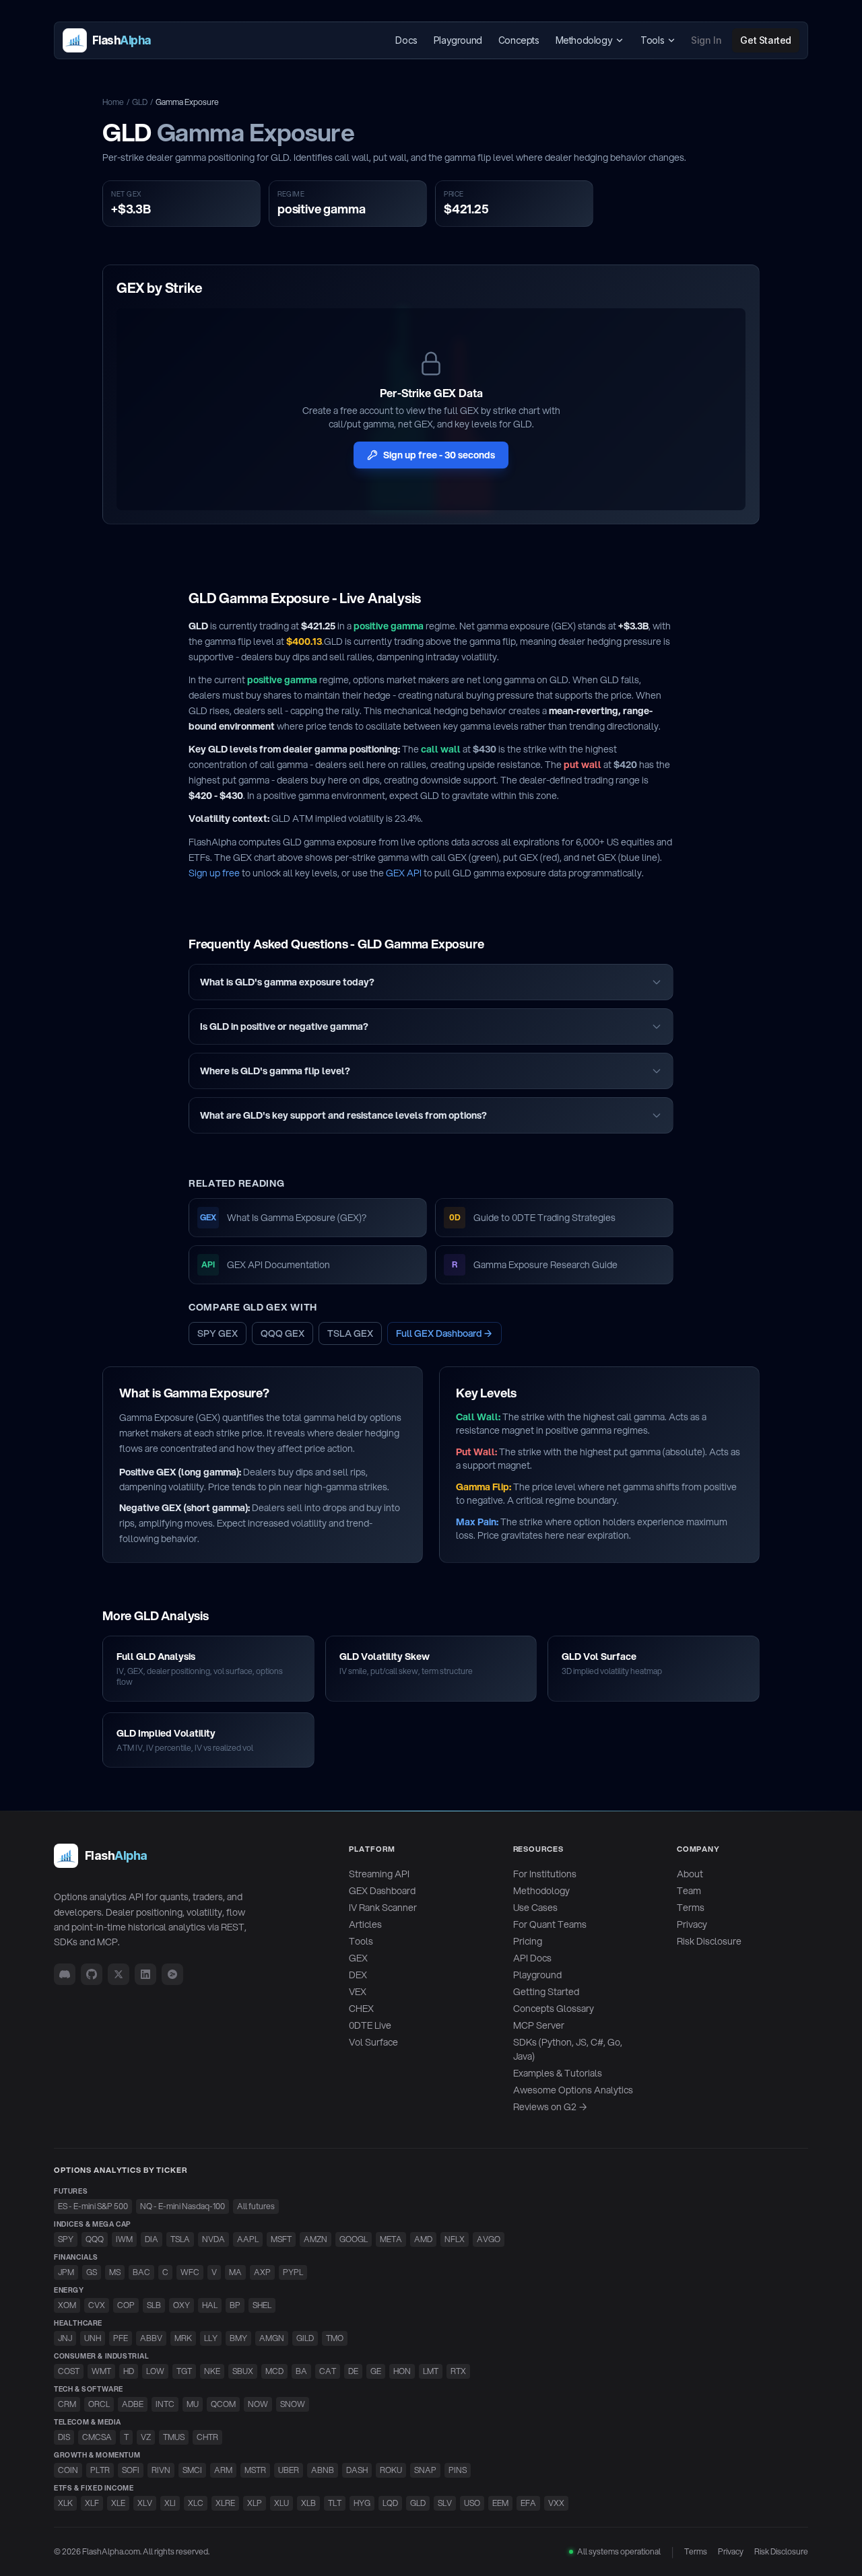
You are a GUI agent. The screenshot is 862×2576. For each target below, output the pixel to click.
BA (301, 2371)
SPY (66, 2239)
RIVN (161, 2470)
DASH (357, 2470)
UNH (93, 2338)
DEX (358, 1975)
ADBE (133, 2404)
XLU (281, 2503)
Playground (458, 40)
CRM (67, 2404)
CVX (97, 2305)
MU (193, 2404)
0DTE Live (370, 2025)
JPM (66, 2272)
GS (92, 2272)
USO (472, 2503)
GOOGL (354, 2239)
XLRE (225, 2503)
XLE (118, 2503)
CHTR (207, 2437)
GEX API (404, 873)
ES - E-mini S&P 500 (93, 2206)
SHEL (262, 2305)
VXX (556, 2503)
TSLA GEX (350, 1333)
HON (402, 2371)
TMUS (174, 2437)
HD (129, 2371)
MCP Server (539, 2025)
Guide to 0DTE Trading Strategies (533, 1218)
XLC (196, 2503)
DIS (64, 2437)
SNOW (293, 2404)
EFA (528, 2503)
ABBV (151, 2338)
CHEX (361, 2009)
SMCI (192, 2470)
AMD (423, 2239)
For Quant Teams (550, 1924)
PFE (121, 2338)
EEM (500, 2503)
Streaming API (379, 1874)
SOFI (131, 2470)
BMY (238, 2338)
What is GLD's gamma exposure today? (287, 982)
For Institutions (545, 1874)
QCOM (223, 2404)
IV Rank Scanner (383, 1908)
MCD (274, 2371)
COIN (68, 2470)
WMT (101, 2371)
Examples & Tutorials (558, 2073)
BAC (141, 2272)
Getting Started (546, 1992)
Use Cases (535, 1908)
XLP (255, 2503)
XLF (92, 2503)
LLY (211, 2338)
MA (235, 2272)
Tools (652, 40)
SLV (445, 2503)
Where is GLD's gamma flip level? (275, 1071)
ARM (223, 2470)
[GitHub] (92, 1974)
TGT (184, 2371)
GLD (140, 102)
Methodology (584, 40)
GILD (305, 2338)
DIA (152, 2239)
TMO (335, 2338)
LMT (431, 2371)
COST (69, 2371)
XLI (170, 2503)
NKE (212, 2371)
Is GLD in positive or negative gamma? (284, 1026)
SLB (154, 2305)
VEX (358, 1992)
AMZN (316, 2239)
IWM (124, 2239)
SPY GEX (218, 1333)
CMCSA (97, 2437)
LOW (155, 2371)
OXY (181, 2305)
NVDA (213, 2239)
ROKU (391, 2470)
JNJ (65, 2338)
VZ (146, 2437)
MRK (183, 2338)
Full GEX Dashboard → (444, 1333)
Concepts (519, 40)
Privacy (692, 1924)
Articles (365, 1924)
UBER (289, 2470)
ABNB (323, 2470)
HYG (362, 2503)
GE (376, 2371)
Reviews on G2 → (551, 2107)
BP (235, 2305)
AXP (262, 2272)
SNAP (425, 2470)
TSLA (180, 2239)
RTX (458, 2371)
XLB (308, 2503)
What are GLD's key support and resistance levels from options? (343, 1115)
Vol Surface (373, 2042)
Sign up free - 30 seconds (439, 455)
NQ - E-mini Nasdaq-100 (183, 2206)
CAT (328, 2371)
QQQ (95, 2239)
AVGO (489, 2239)
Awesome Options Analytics (573, 2090)
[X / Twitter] (119, 1974)
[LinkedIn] (145, 1974)
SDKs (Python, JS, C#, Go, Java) (568, 2049)
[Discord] (65, 1974)
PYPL (293, 2272)
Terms (691, 1908)
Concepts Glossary (554, 2009)
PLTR (100, 2470)
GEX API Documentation (266, 1265)
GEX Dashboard (382, 1891)
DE (353, 2371)
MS (115, 2272)
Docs (406, 40)
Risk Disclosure (709, 1941)
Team (689, 1891)
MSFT (281, 2239)
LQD (390, 2503)
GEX (358, 1958)
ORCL (99, 2404)
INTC (165, 2404)
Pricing (528, 1941)
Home (113, 102)
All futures (256, 2206)
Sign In (706, 40)
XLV (145, 2503)
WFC (190, 2272)
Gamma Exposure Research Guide (535, 1265)
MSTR (255, 2470)
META (391, 2239)
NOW (258, 2404)
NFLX (455, 2239)
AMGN (272, 2338)
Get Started (766, 40)
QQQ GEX (283, 1333)
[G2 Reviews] (172, 1974)
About (690, 1874)
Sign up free (214, 873)
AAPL (248, 2239)
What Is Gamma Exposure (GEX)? (283, 1218)
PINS (458, 2470)
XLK (65, 2503)
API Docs (532, 1958)
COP (126, 2305)
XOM (67, 2305)
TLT (335, 2503)
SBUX (243, 2371)
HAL (210, 2305)
